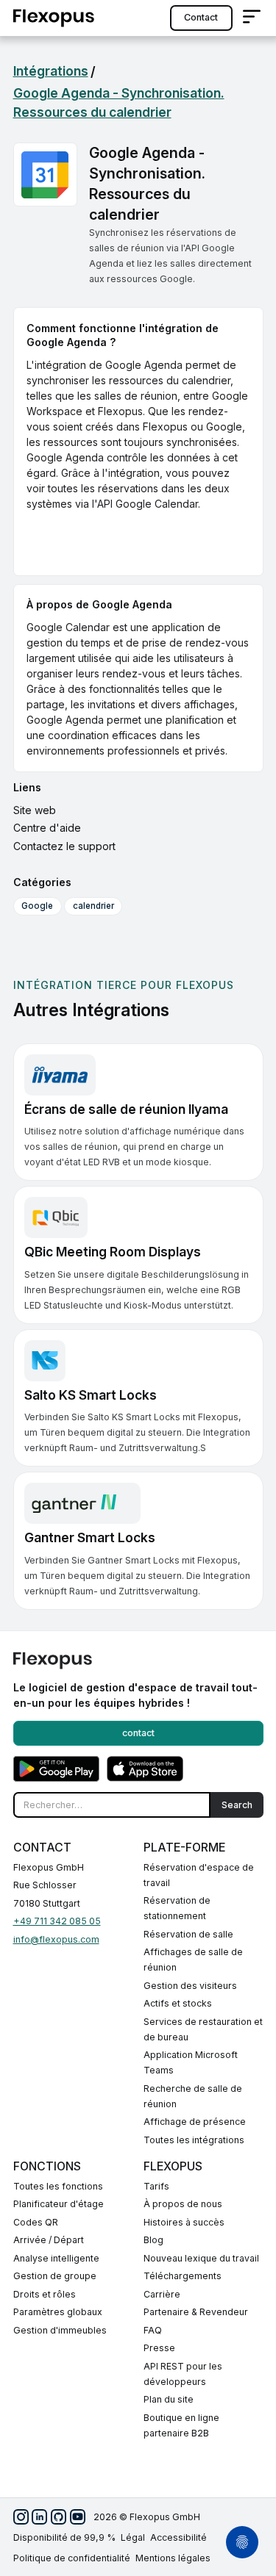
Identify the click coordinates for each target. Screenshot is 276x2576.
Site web (35, 810)
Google (37, 906)
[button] (252, 18)
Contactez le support (64, 846)
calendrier (93, 906)
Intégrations (51, 71)
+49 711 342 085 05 (57, 1921)
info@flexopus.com (56, 1939)
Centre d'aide (47, 828)
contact (201, 17)
